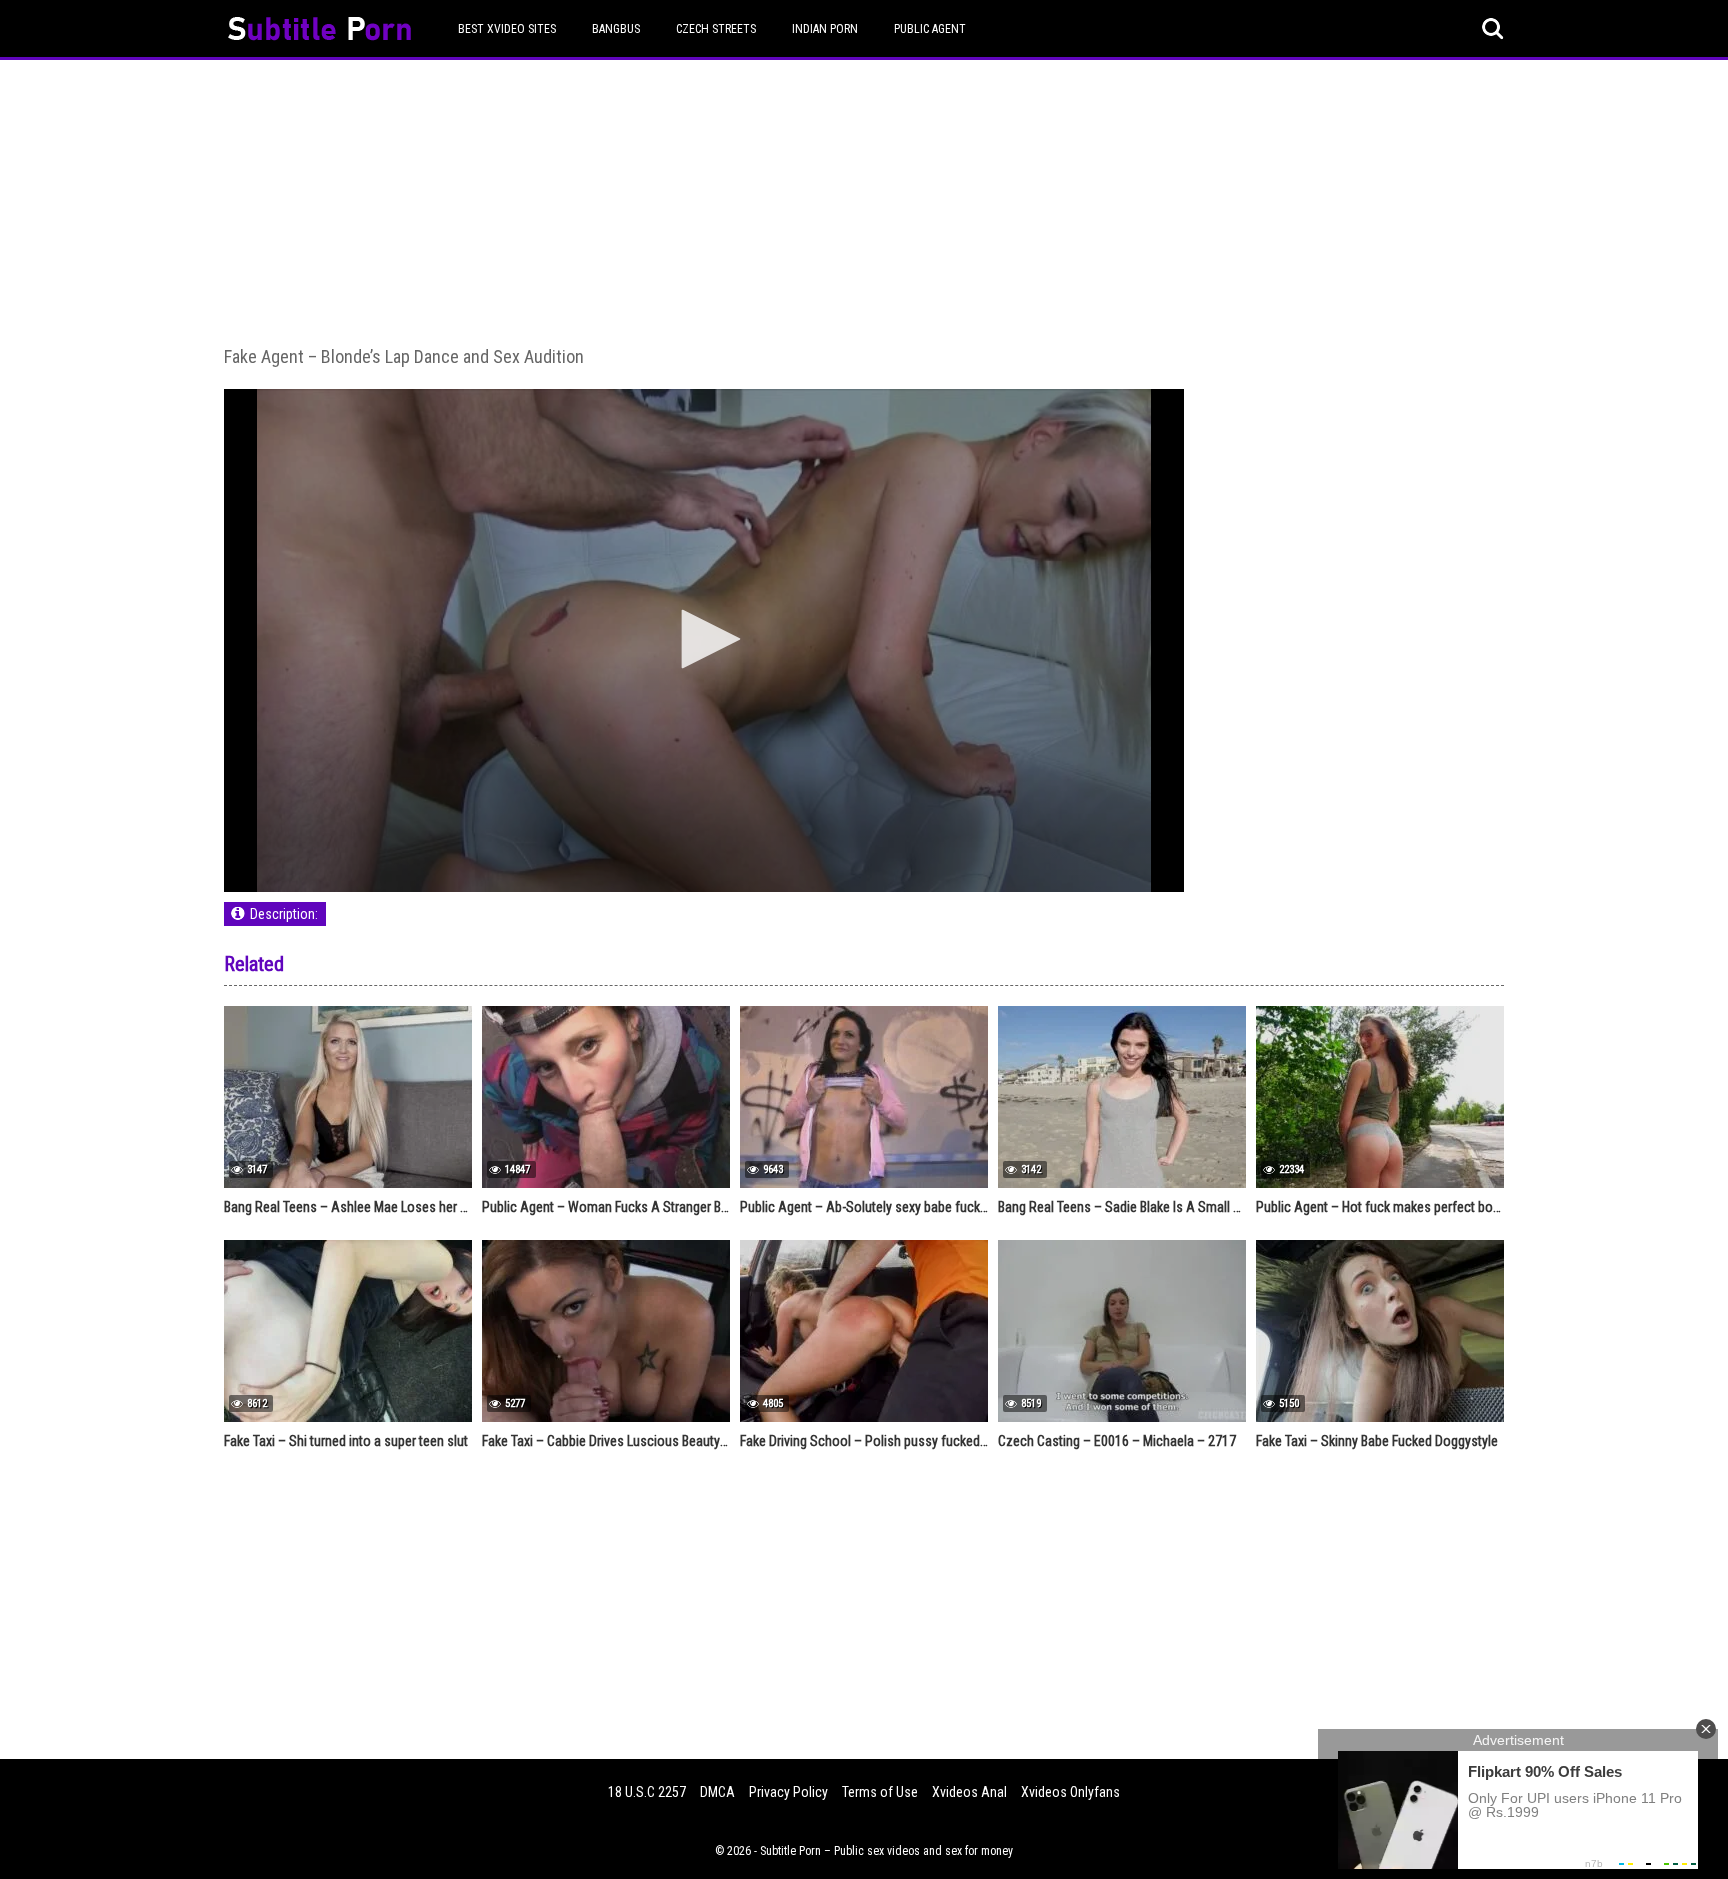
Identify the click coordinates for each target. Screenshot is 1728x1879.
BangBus (616, 29)
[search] (1493, 29)
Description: (284, 914)
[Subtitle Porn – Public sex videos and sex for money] (319, 31)
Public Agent (930, 29)
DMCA (717, 1792)
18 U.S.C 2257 (647, 1792)
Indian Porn (825, 29)
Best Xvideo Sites (507, 29)
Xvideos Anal (969, 1792)
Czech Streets (716, 29)
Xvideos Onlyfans (1070, 1792)
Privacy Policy (788, 1792)
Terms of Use (880, 1792)
